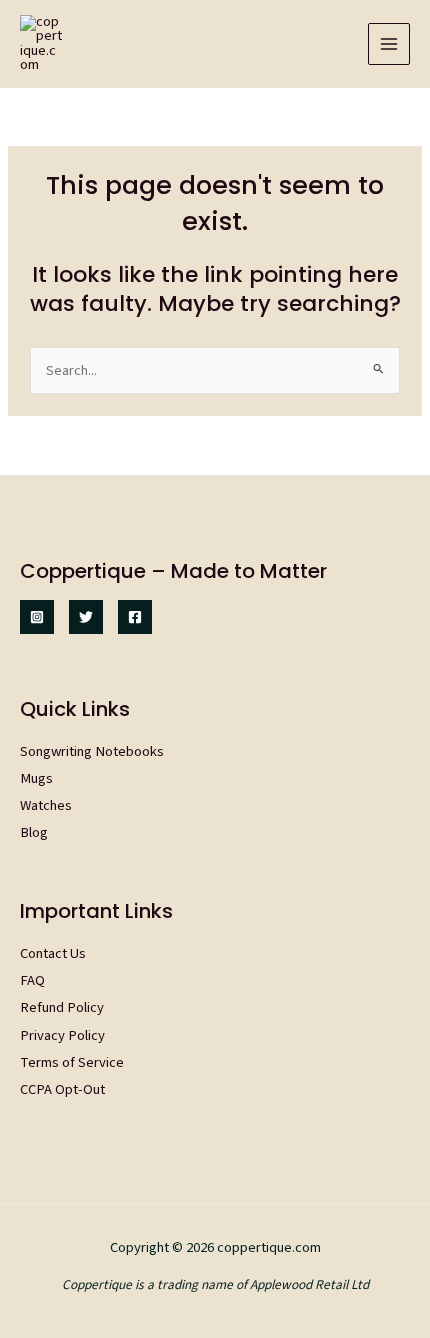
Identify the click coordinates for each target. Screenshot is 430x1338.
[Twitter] (86, 617)
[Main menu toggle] (389, 44)
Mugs (36, 778)
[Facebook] (135, 617)
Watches (46, 805)
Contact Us (53, 953)
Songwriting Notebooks (92, 751)
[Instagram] (37, 617)
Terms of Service (72, 1062)
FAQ (32, 980)
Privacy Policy (62, 1035)
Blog (34, 832)
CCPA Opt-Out (62, 1089)
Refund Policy (62, 1007)
